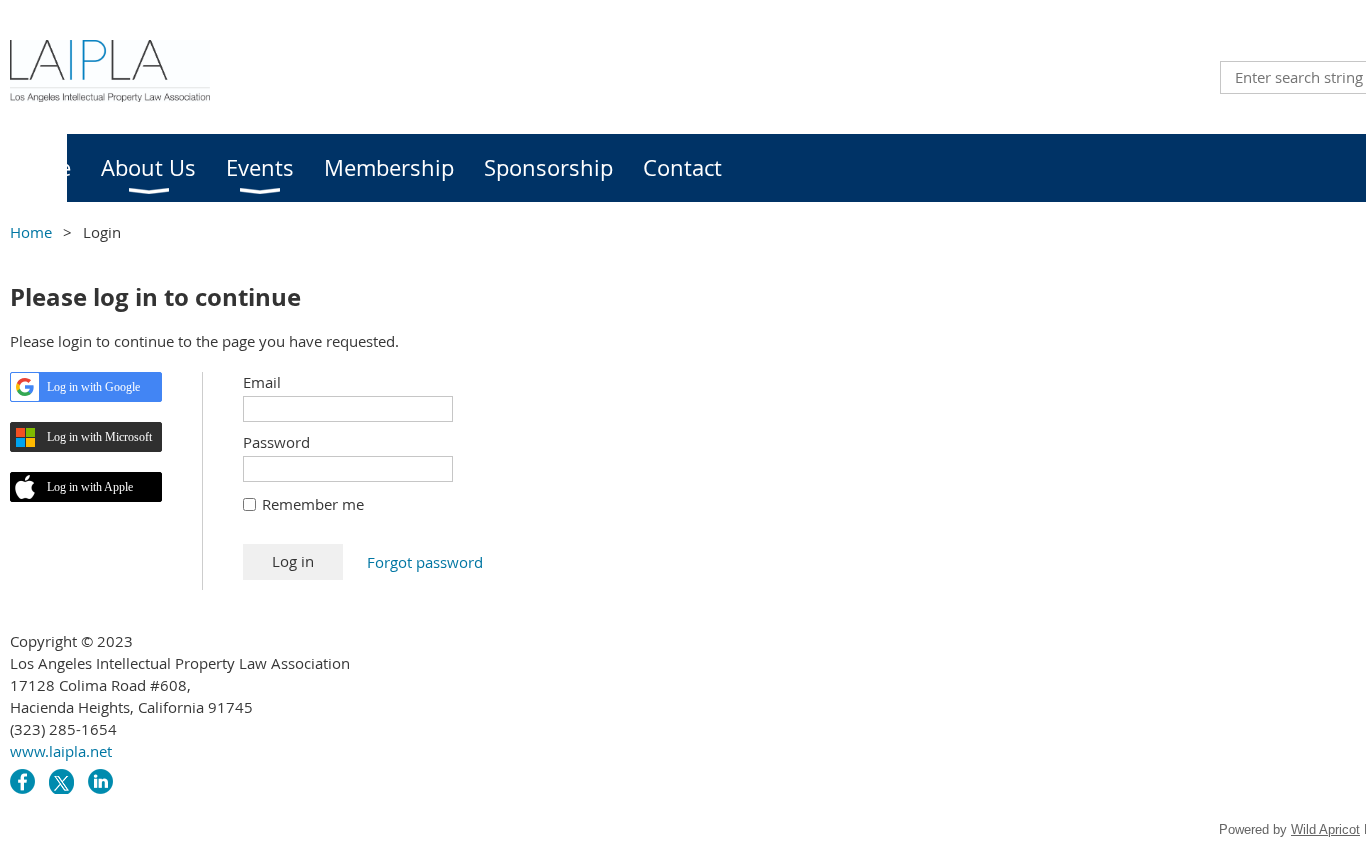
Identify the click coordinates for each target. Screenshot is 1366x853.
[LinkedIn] (100, 781)
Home (31, 232)
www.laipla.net (61, 751)
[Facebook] (22, 781)
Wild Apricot (1325, 829)
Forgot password (425, 562)
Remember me (313, 504)
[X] (61, 781)
